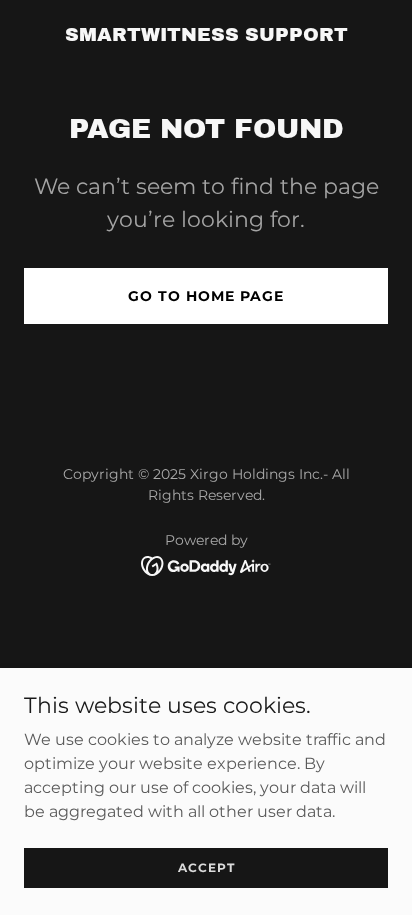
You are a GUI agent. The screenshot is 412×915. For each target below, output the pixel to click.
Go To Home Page (206, 296)
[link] (206, 35)
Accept (206, 867)
